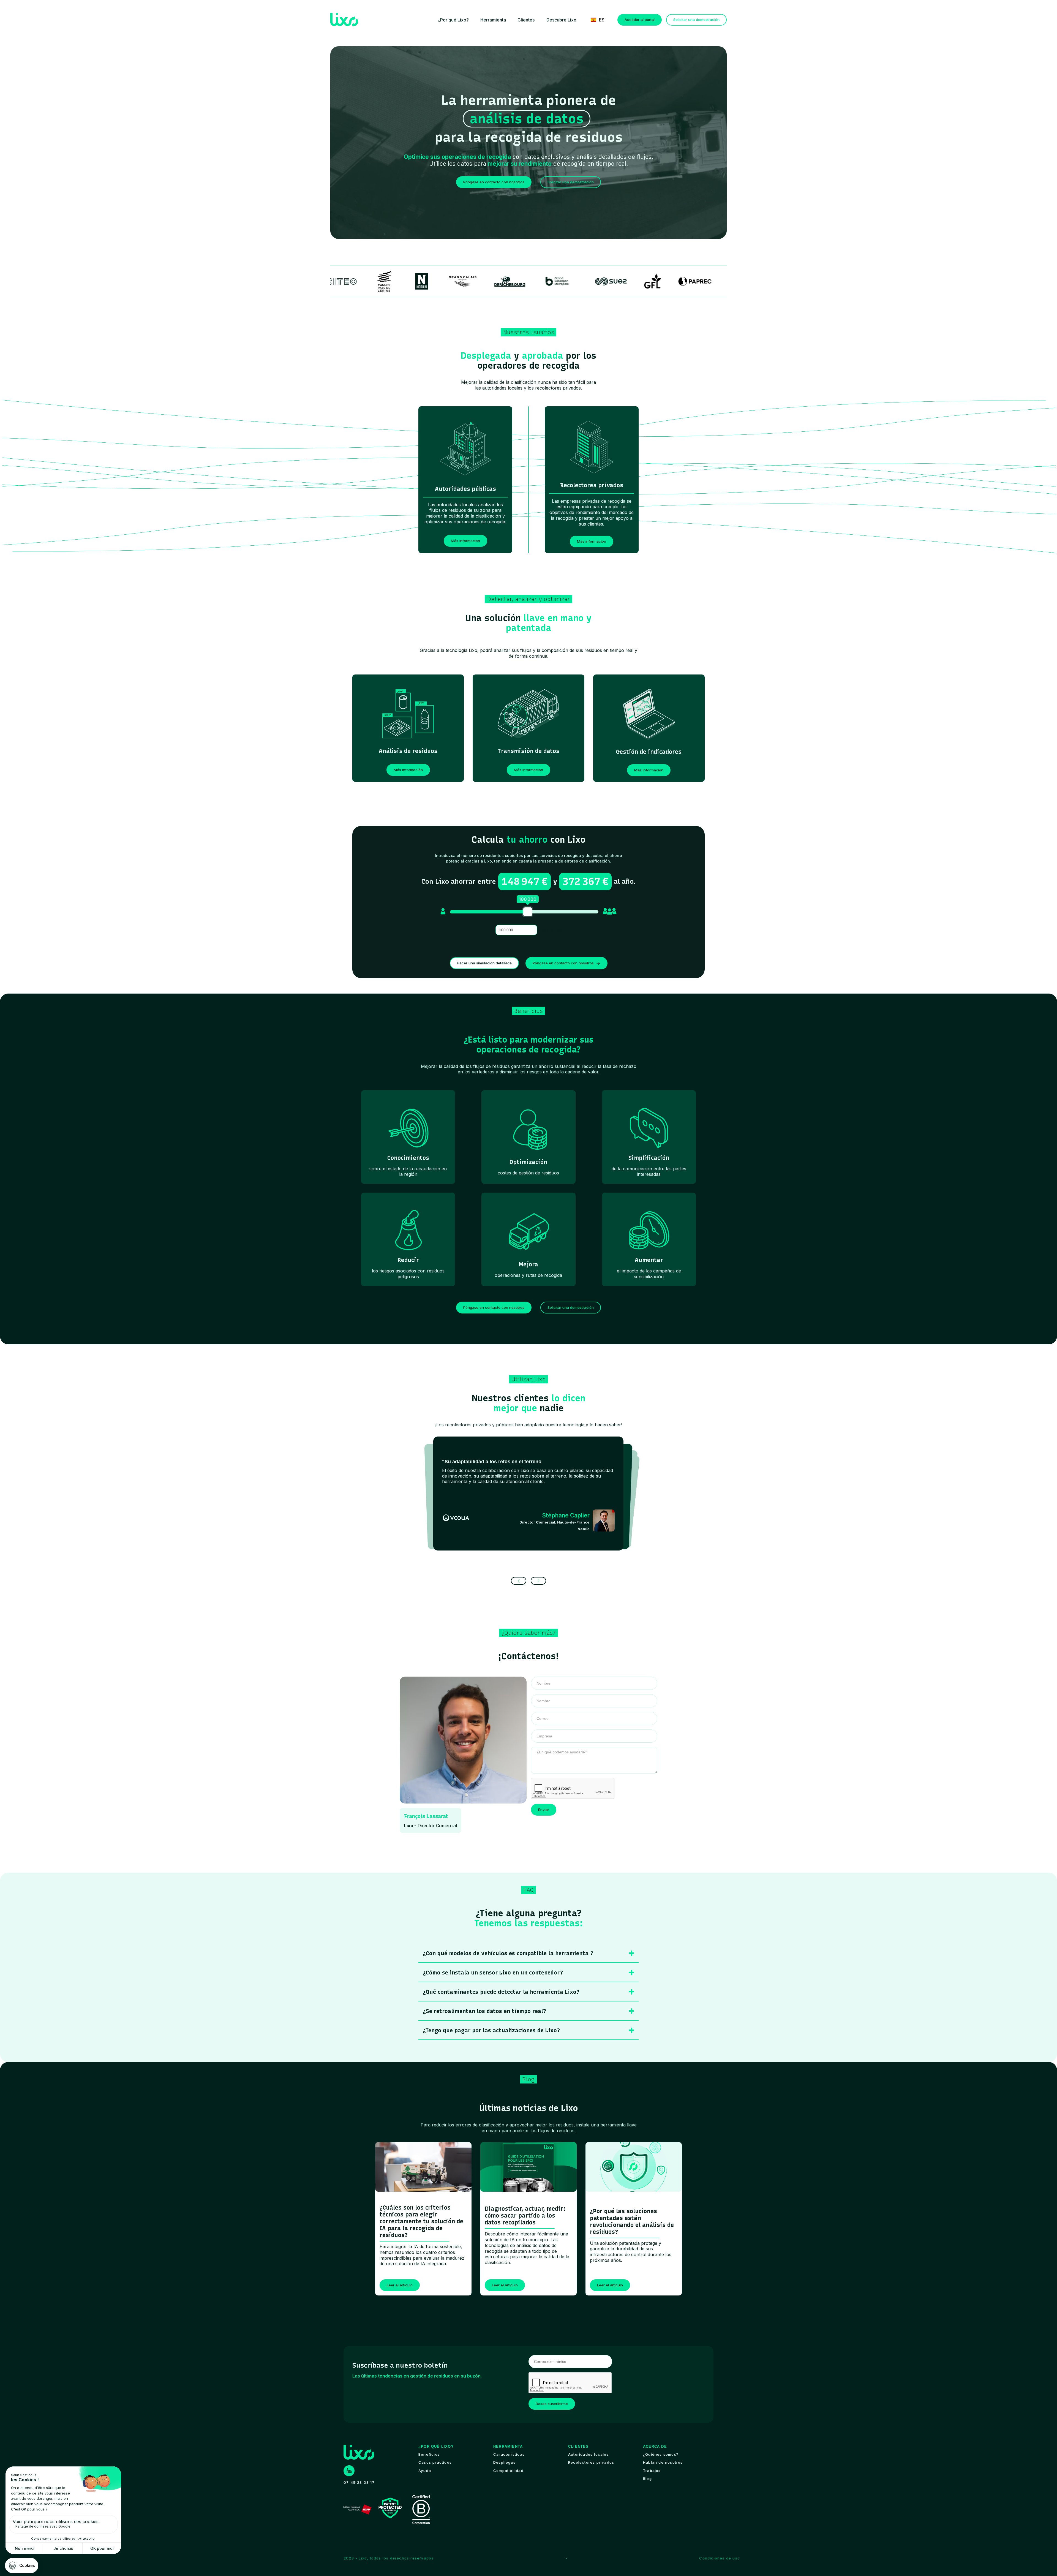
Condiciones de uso (720, 2558)
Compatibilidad (508, 2471)
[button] (453, 20)
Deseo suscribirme (552, 2404)
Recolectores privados (591, 2462)
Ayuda (425, 2471)
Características (509, 2454)
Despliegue (505, 2462)
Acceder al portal (640, 20)
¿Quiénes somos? (661, 2454)
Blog (647, 2479)
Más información (465, 541)
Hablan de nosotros (663, 2462)
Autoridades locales (589, 2454)
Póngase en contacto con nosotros (494, 182)
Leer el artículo (400, 2285)
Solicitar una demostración (696, 20)
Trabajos (652, 2471)
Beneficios (429, 2454)
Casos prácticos (435, 2462)
